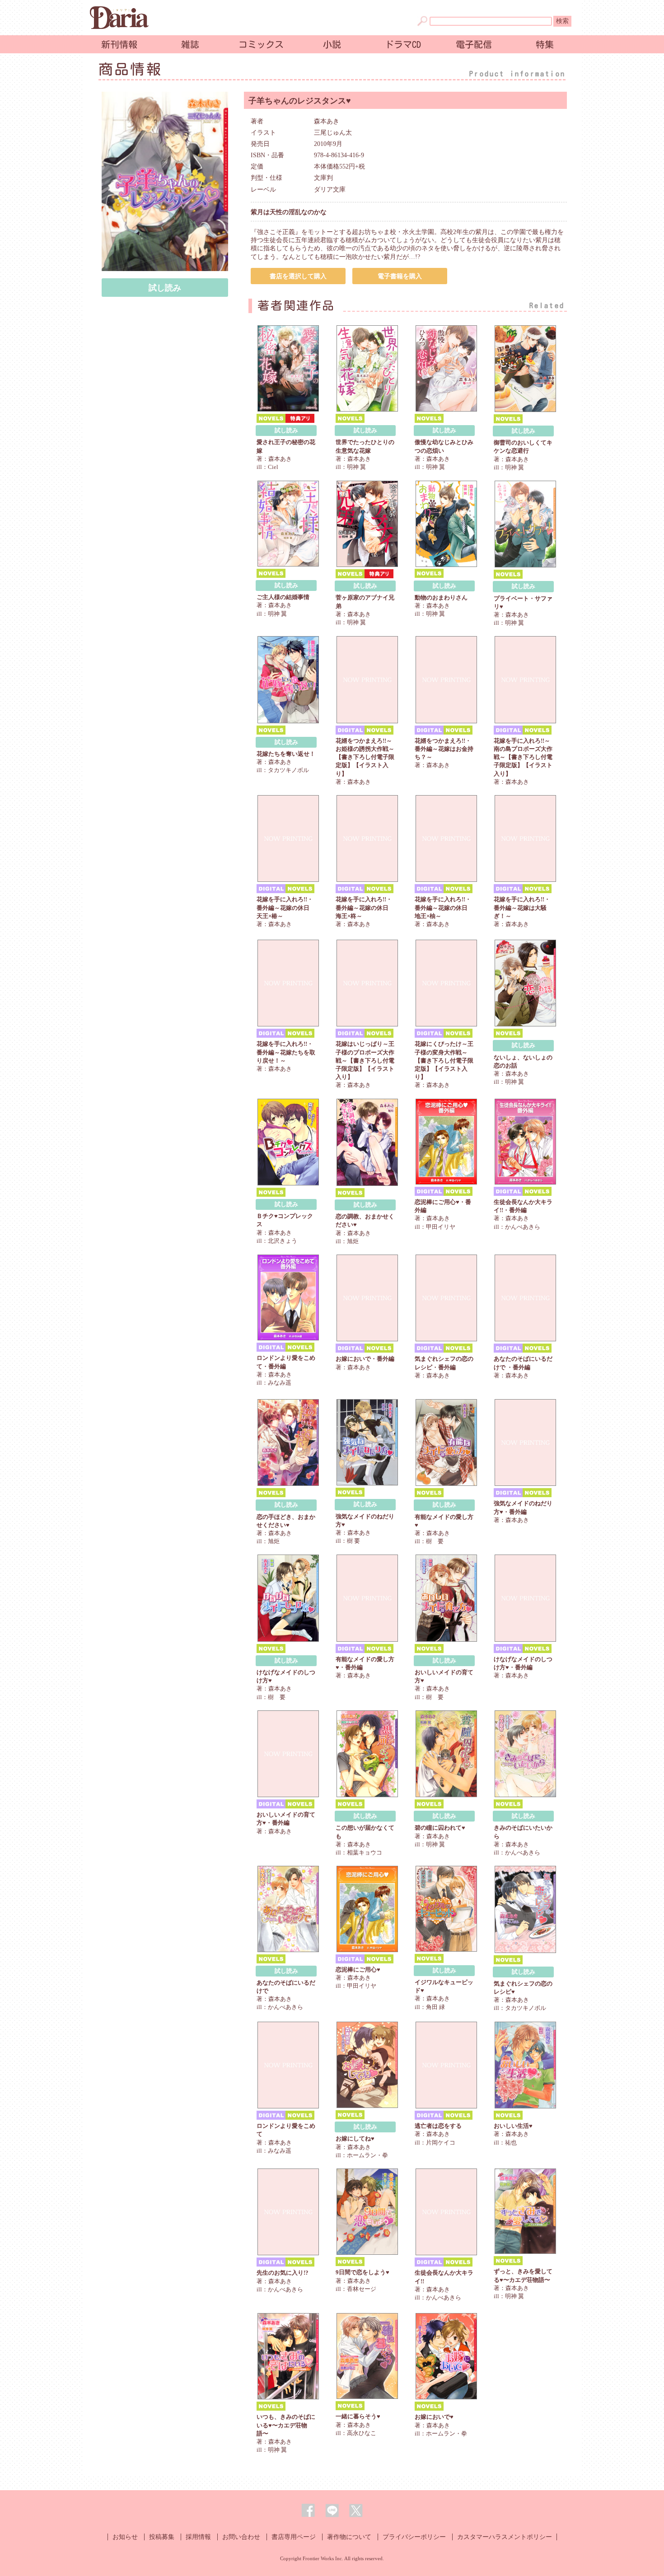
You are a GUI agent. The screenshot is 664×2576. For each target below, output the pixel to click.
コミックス (261, 44)
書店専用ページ (294, 2537)
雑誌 (190, 44)
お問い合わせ (241, 2537)
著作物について (349, 2537)
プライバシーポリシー (414, 2537)
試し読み (165, 288)
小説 (332, 44)
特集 (545, 44)
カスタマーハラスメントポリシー (505, 2537)
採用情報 (198, 2537)
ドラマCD (403, 44)
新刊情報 (119, 44)
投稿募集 (162, 2537)
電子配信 (474, 44)
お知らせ (125, 2537)
